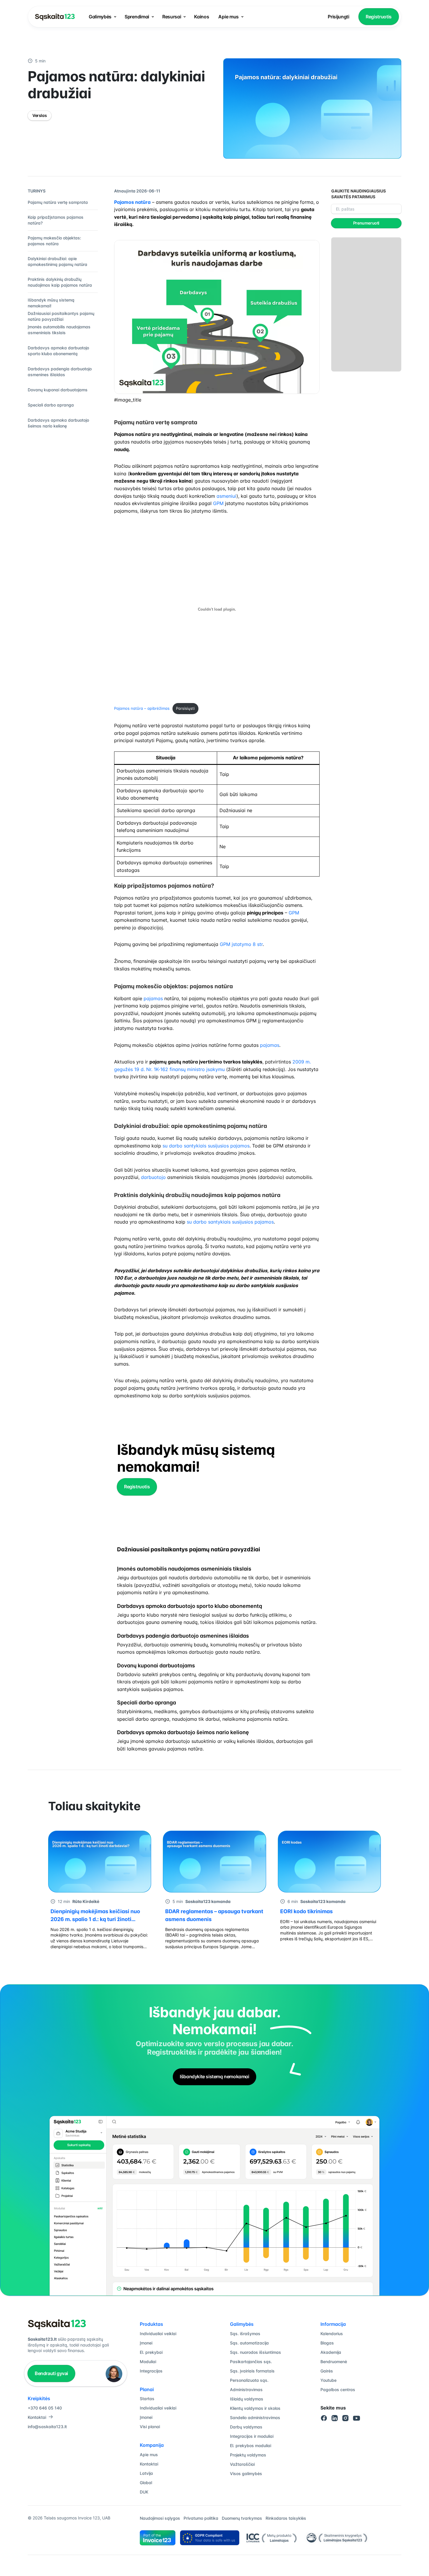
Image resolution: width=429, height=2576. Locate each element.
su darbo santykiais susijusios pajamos (206, 1146)
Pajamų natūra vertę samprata (58, 202)
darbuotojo (153, 1177)
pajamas (153, 998)
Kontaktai (37, 2417)
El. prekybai (151, 2352)
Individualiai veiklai (158, 2334)
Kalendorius (332, 2334)
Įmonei (146, 2343)
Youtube (328, 2380)
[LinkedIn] (335, 2418)
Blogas (327, 2343)
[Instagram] (346, 2418)
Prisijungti (338, 17)
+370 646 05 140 (45, 2408)
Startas (147, 2399)
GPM (218, 503)
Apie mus (228, 17)
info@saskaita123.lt (47, 2427)
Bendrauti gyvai (51, 2373)
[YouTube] (357, 2418)
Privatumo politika (201, 2518)
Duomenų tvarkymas (242, 2518)
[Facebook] (324, 2418)
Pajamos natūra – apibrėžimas (142, 708)
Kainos (202, 17)
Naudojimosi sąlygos (160, 2518)
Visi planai (150, 2427)
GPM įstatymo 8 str (241, 944)
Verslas (40, 115)
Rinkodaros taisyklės (286, 2518)
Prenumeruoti (366, 223)
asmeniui (226, 496)
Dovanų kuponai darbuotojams (58, 390)
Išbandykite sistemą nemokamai (214, 2076)
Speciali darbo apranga (51, 405)
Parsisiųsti (185, 708)
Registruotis (379, 17)
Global (146, 2483)
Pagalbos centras (338, 2390)
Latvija (146, 2473)
